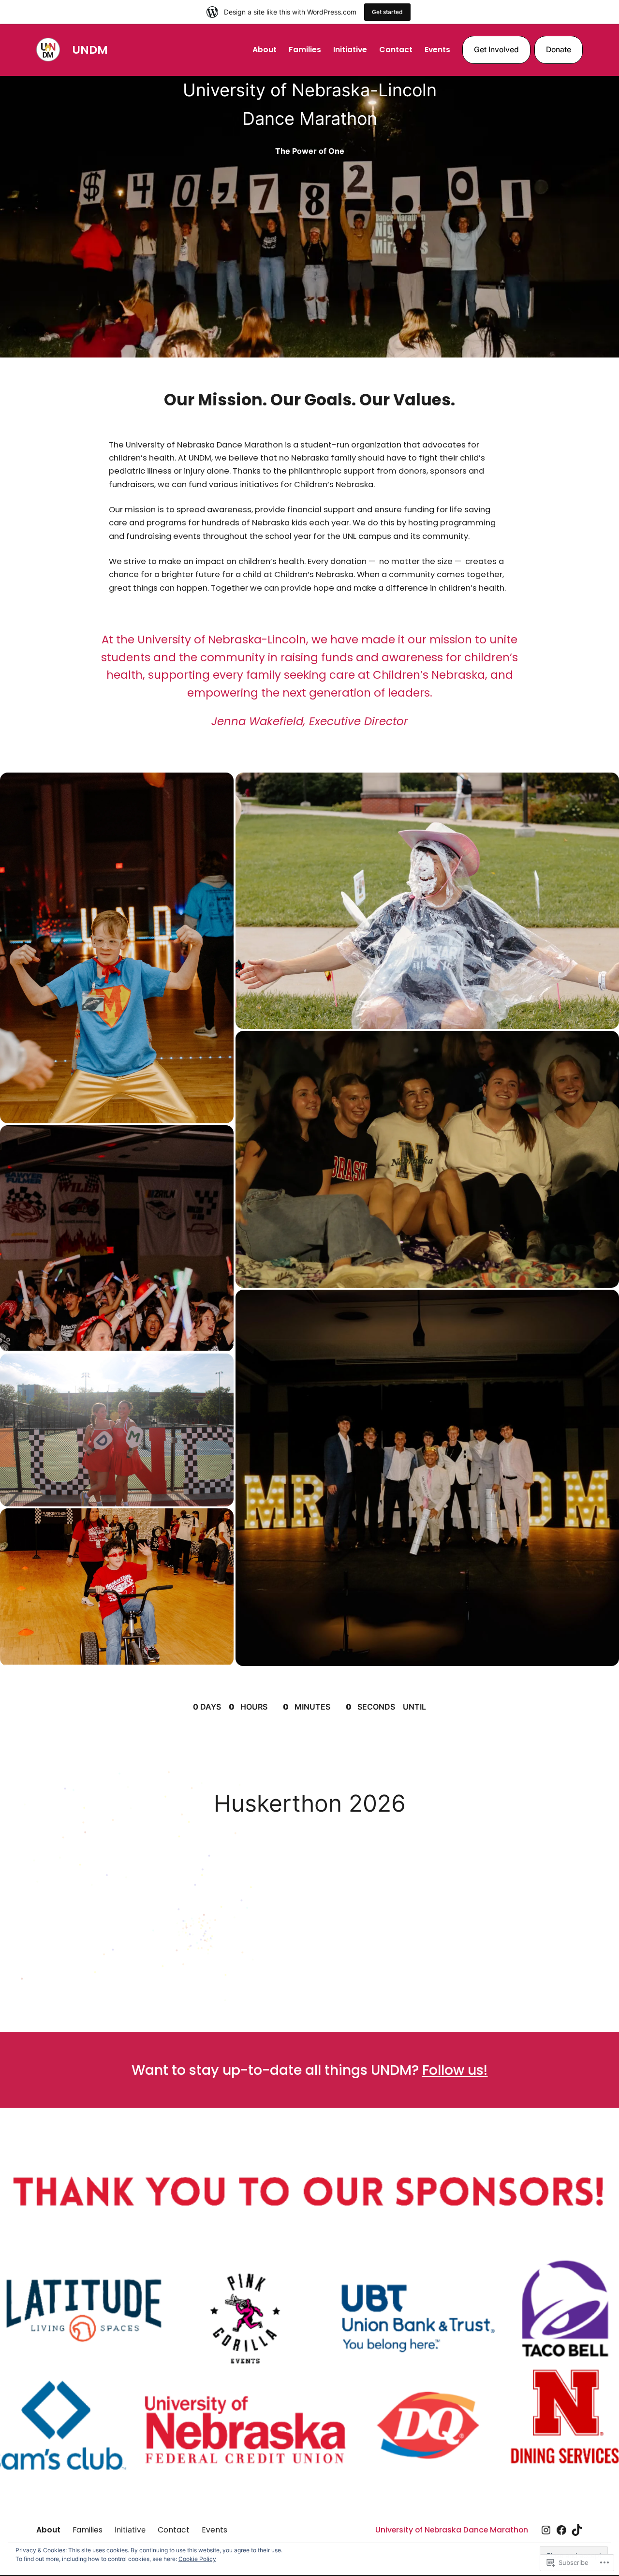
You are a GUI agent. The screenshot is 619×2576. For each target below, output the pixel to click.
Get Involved (496, 50)
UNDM (90, 50)
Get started (387, 12)
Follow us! (455, 2070)
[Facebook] (561, 2530)
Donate (559, 50)
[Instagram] (546, 2530)
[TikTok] (577, 2530)
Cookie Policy (197, 2559)
